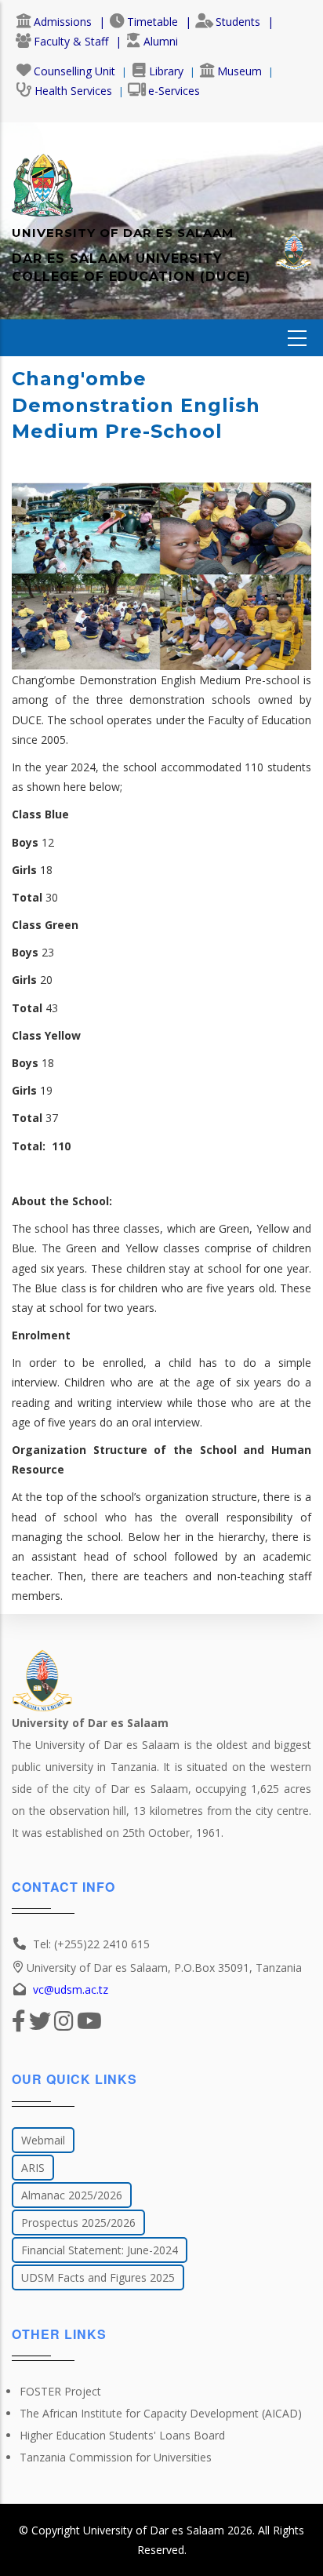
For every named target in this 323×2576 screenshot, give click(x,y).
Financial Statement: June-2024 (100, 2250)
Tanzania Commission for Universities (116, 2457)
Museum (240, 71)
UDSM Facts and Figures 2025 (98, 2277)
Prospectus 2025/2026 (78, 2223)
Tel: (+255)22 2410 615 (91, 1944)
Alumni (161, 41)
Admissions (63, 22)
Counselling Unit (74, 71)
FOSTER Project (60, 2391)
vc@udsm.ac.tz (71, 1989)
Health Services (73, 91)
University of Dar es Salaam (154, 2530)
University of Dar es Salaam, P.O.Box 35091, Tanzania (164, 1968)
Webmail (43, 2140)
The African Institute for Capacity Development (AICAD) (161, 2413)
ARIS (33, 2168)
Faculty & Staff (71, 41)
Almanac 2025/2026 (72, 2195)
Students (238, 22)
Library (166, 71)
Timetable (152, 22)
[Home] (42, 177)
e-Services (174, 91)
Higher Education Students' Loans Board (122, 2435)
